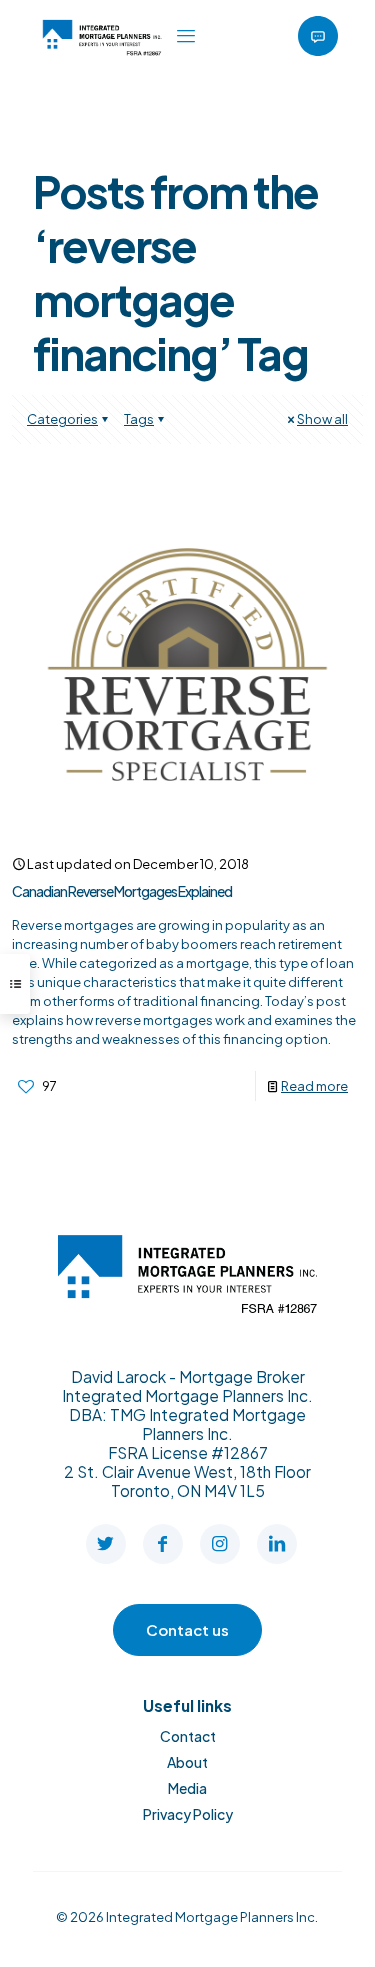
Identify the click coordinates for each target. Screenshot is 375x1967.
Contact (188, 1736)
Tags (139, 419)
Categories (62, 419)
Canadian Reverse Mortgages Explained (122, 891)
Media (187, 1788)
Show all (322, 419)
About (187, 1762)
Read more (314, 1086)
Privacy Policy (188, 1814)
